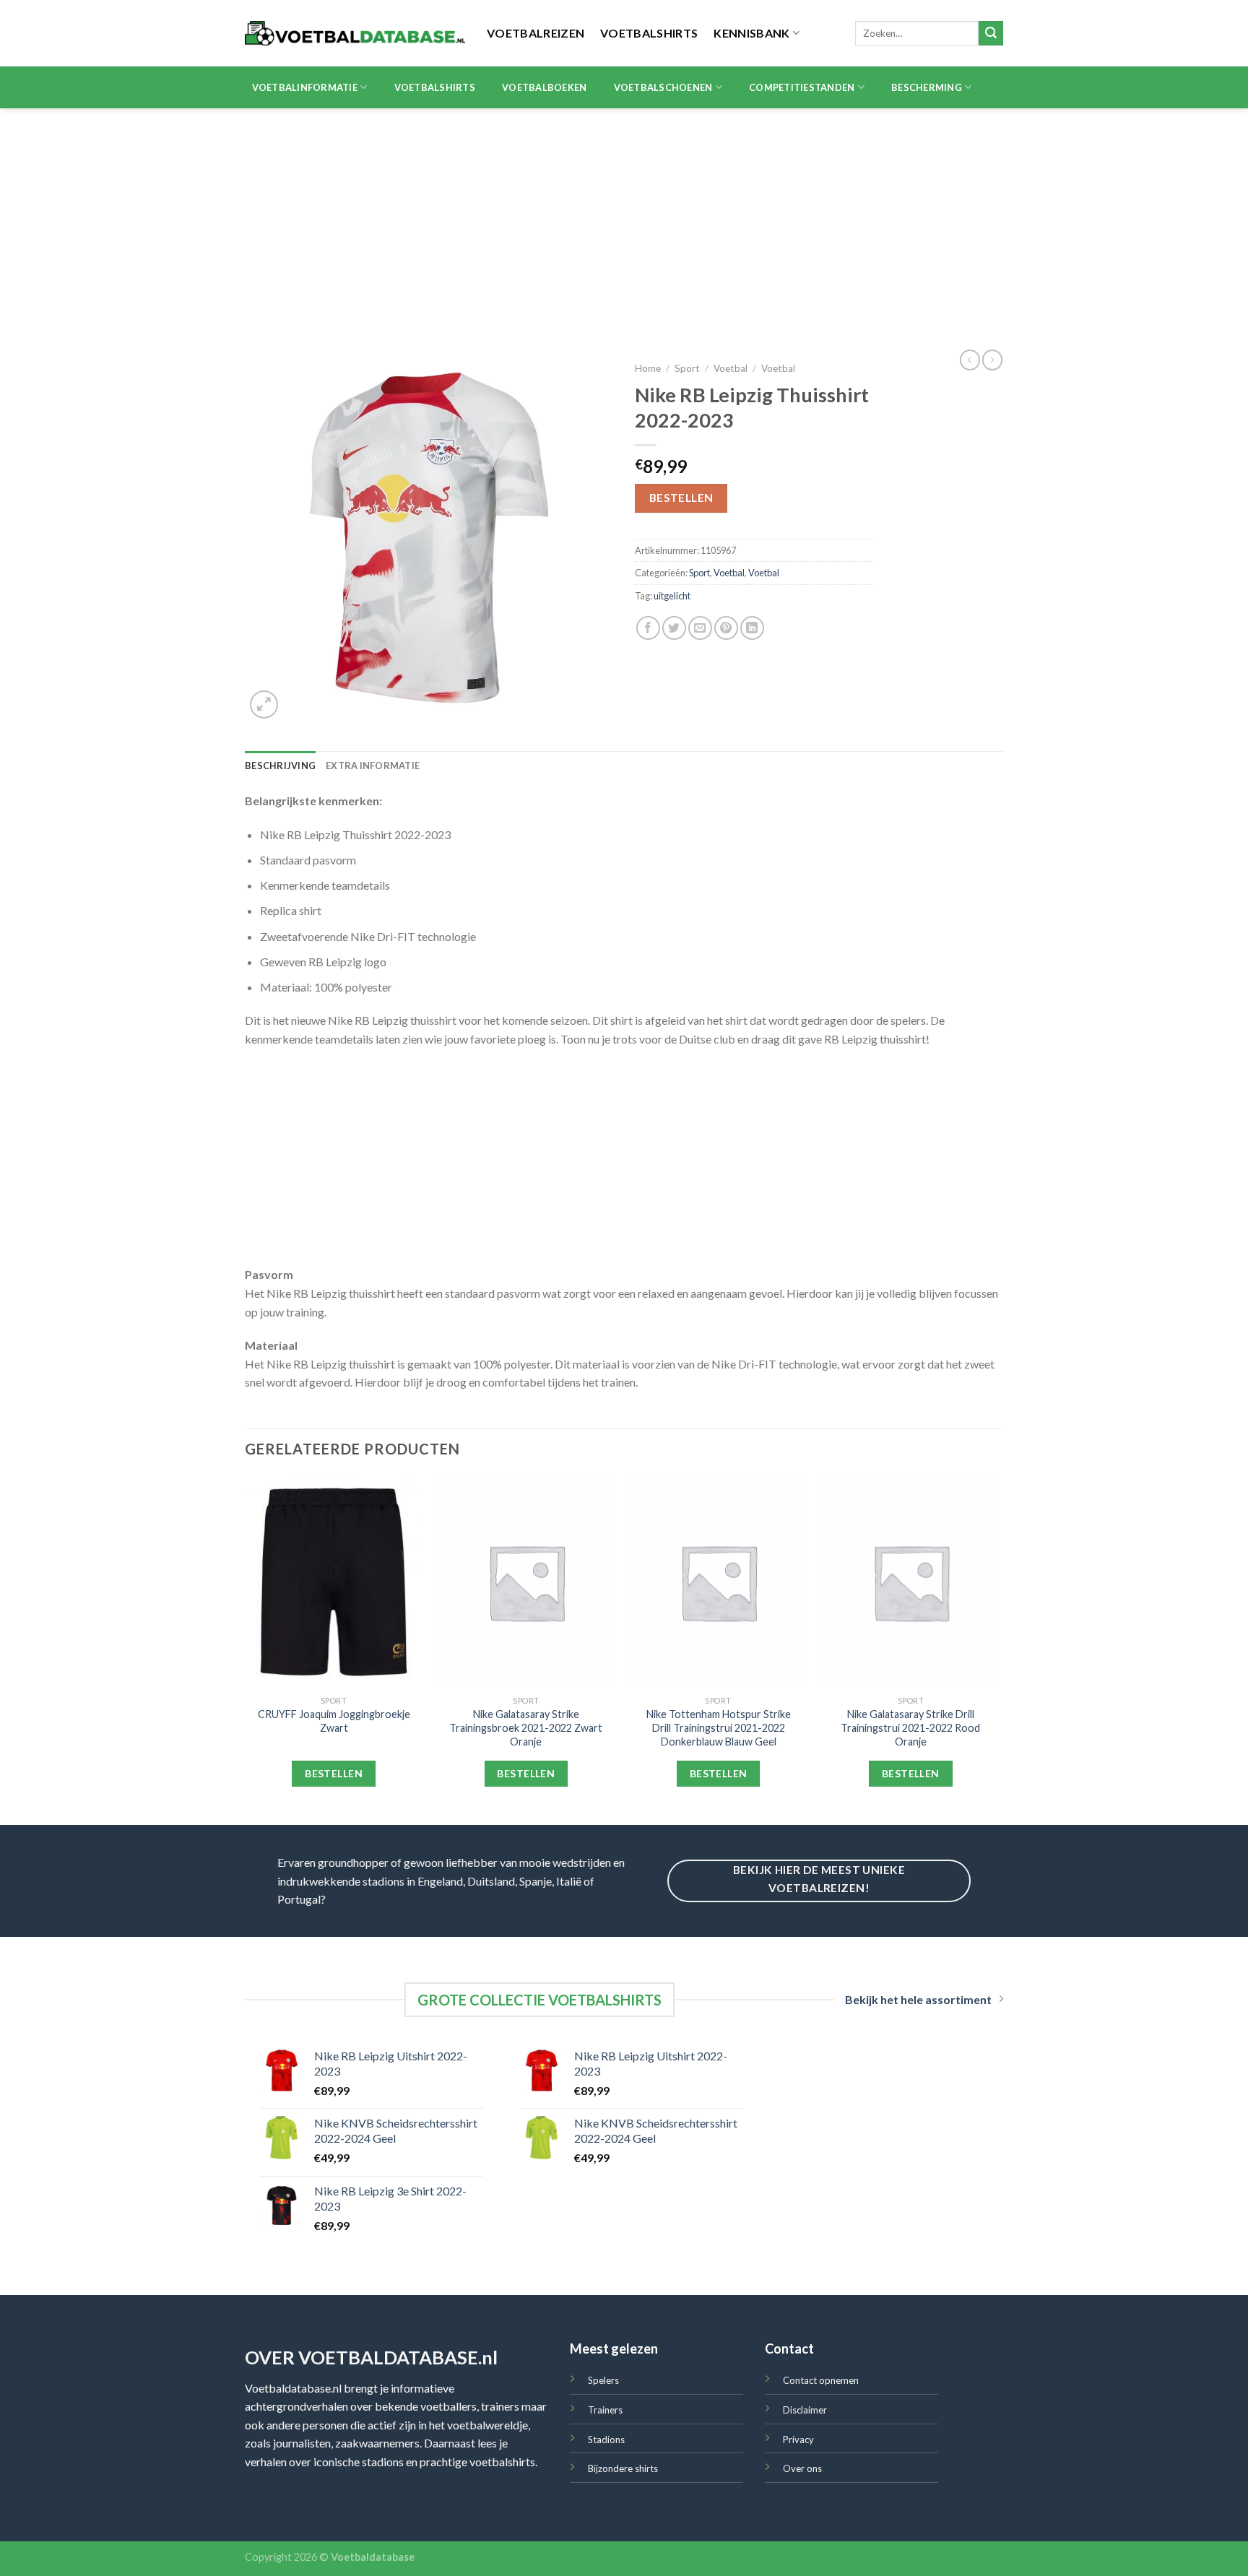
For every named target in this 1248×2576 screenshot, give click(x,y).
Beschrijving (280, 766)
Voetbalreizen (536, 33)
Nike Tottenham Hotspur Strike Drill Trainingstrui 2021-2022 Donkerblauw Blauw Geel (719, 1727)
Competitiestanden (802, 87)
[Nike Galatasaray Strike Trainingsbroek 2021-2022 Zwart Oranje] (526, 1582)
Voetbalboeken (544, 87)
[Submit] (991, 33)
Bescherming (927, 87)
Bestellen (681, 498)
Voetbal (731, 368)
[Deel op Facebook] (648, 628)
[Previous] (246, 1649)
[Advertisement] (624, 217)
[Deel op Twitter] (674, 628)
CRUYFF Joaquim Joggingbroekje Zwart (334, 1721)
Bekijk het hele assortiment (918, 1999)
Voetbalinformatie (305, 87)
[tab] (280, 766)
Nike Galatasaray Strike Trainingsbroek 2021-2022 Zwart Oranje (526, 1727)
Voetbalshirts (649, 33)
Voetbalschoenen (663, 87)
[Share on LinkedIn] (752, 628)
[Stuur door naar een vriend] (700, 628)
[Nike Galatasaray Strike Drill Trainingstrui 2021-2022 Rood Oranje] (911, 1582)
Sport (687, 368)
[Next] (999, 1649)
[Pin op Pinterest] (726, 628)
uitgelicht (672, 596)
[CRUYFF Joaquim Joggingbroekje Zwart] (334, 1582)
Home (648, 368)
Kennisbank (751, 33)
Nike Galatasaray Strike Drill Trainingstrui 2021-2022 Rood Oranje (910, 1727)
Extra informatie (373, 766)
